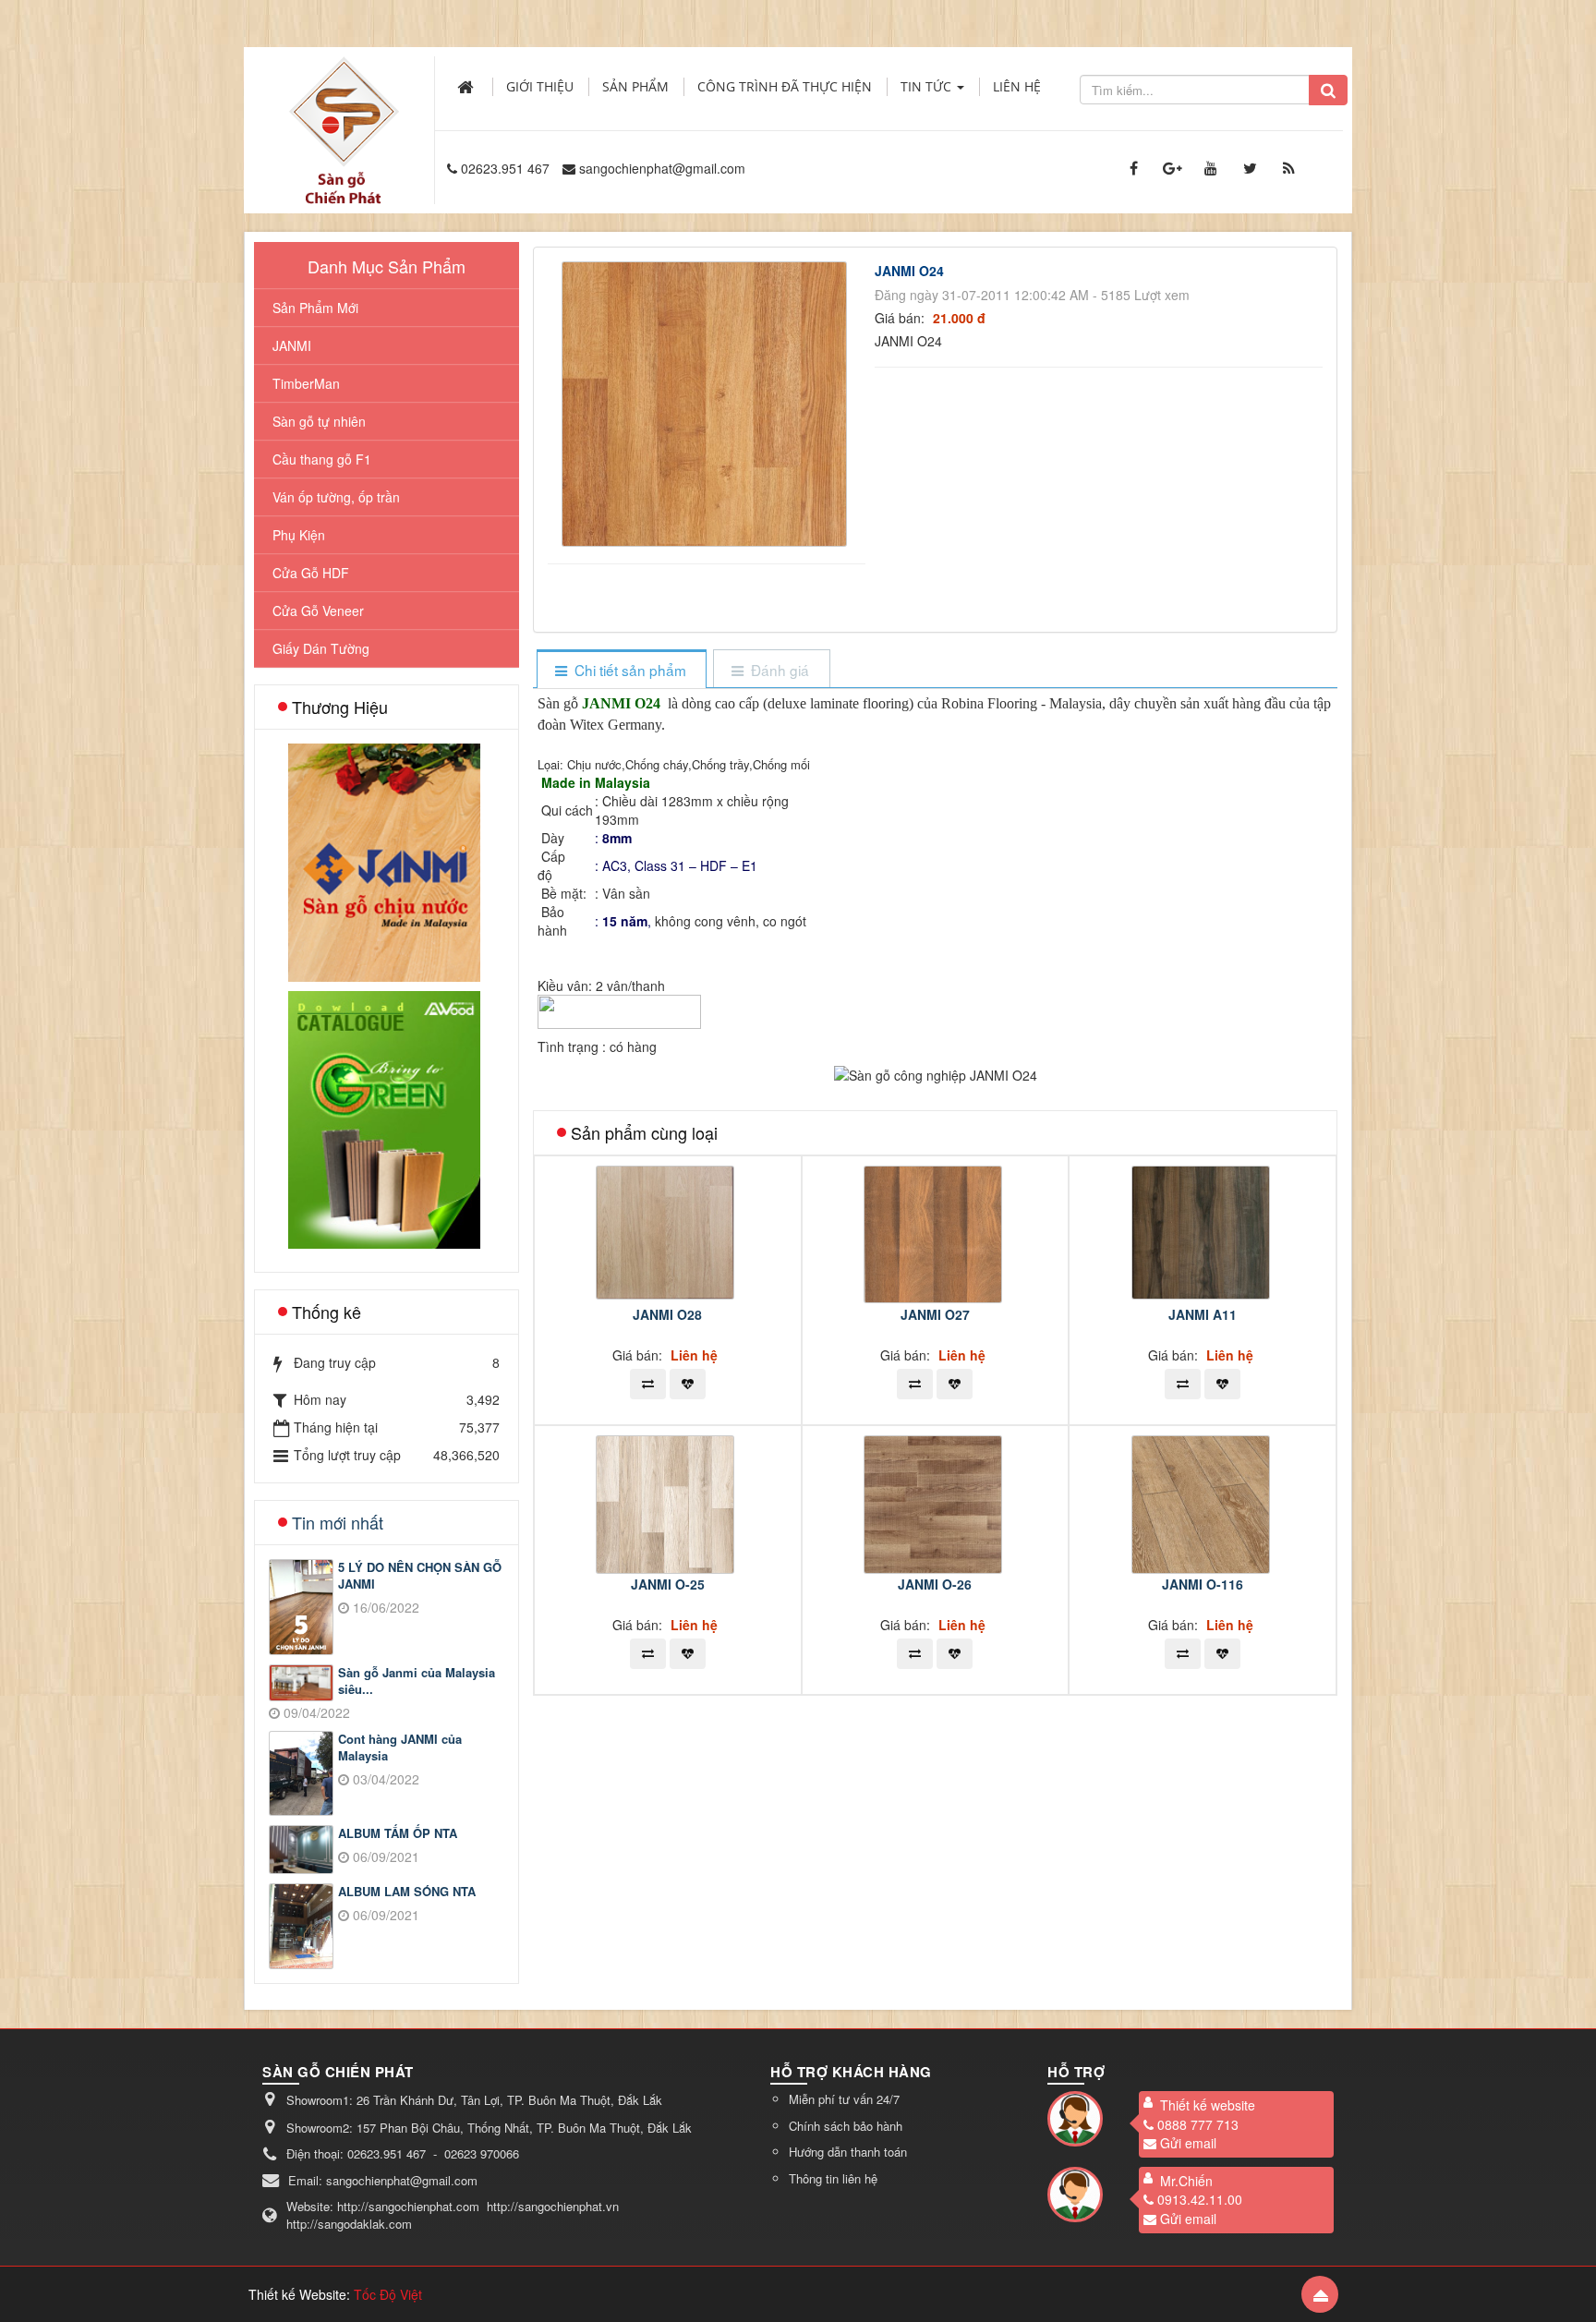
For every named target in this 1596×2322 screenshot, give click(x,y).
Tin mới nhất (338, 1522)
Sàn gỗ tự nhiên (319, 421)
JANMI (292, 345)
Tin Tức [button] (928, 86)
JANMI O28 (667, 1314)
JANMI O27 (935, 1314)
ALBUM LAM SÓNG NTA (407, 1892)
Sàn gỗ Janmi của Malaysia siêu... (417, 1681)
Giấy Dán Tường (321, 648)
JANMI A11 (1203, 1314)
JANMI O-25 (668, 1584)
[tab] (621, 670)
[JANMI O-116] (1203, 1503)
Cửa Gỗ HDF (311, 573)
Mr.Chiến (1186, 2181)
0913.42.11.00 (1200, 2199)
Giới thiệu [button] (540, 86)
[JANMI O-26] (935, 1503)
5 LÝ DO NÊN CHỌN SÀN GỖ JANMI (420, 1576)
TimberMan (306, 383)
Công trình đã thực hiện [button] (785, 86)
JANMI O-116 (1203, 1584)
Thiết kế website (1208, 2105)
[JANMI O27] (935, 1232)
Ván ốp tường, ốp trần (336, 497)
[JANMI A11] (1203, 1230)
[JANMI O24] (707, 402)
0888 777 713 (1198, 2124)
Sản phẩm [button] (635, 86)
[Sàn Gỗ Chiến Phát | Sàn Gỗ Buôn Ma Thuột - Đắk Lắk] (344, 110)
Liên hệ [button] (1017, 86)
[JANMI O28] (667, 1231)
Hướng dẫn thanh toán (848, 2152)
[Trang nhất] (467, 87)
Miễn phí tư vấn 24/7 (844, 2099)
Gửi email (1188, 2143)
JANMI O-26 (935, 1584)
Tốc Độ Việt (388, 2294)
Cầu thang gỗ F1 (322, 459)
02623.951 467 (505, 168)
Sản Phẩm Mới (315, 308)
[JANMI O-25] (667, 1503)
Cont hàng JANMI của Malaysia (400, 1748)
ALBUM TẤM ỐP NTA (398, 1833)
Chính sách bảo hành (846, 2126)
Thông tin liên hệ (833, 2178)
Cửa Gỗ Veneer (318, 611)
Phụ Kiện (299, 535)
